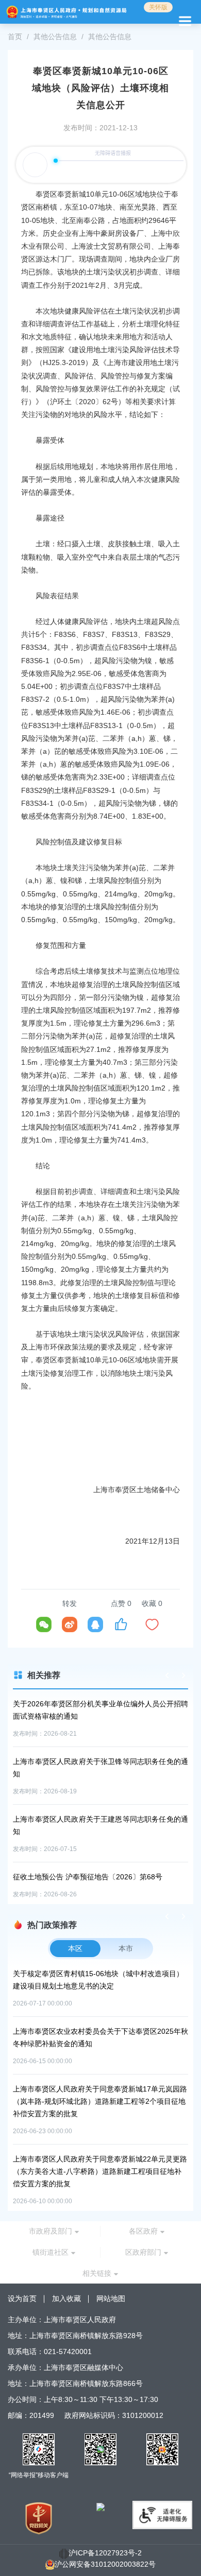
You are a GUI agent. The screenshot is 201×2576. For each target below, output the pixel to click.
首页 (15, 37)
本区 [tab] (75, 1948)
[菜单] (183, 20)
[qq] (95, 1624)
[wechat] (44, 1624)
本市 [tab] (126, 1948)
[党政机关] (39, 2518)
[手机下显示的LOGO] (66, 12)
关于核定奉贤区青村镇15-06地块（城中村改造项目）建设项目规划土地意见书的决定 (98, 1980)
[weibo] (70, 1624)
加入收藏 (66, 2298)
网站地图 (111, 2298)
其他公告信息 (55, 37)
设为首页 (22, 2298)
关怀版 (158, 7)
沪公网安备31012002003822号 (105, 2564)
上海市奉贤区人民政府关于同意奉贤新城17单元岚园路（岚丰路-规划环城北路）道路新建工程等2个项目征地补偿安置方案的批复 (100, 2101)
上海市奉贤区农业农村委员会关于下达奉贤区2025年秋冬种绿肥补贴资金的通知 (100, 2037)
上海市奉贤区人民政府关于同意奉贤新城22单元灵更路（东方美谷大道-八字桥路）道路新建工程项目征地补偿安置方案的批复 (100, 2171)
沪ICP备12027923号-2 (105, 2553)
